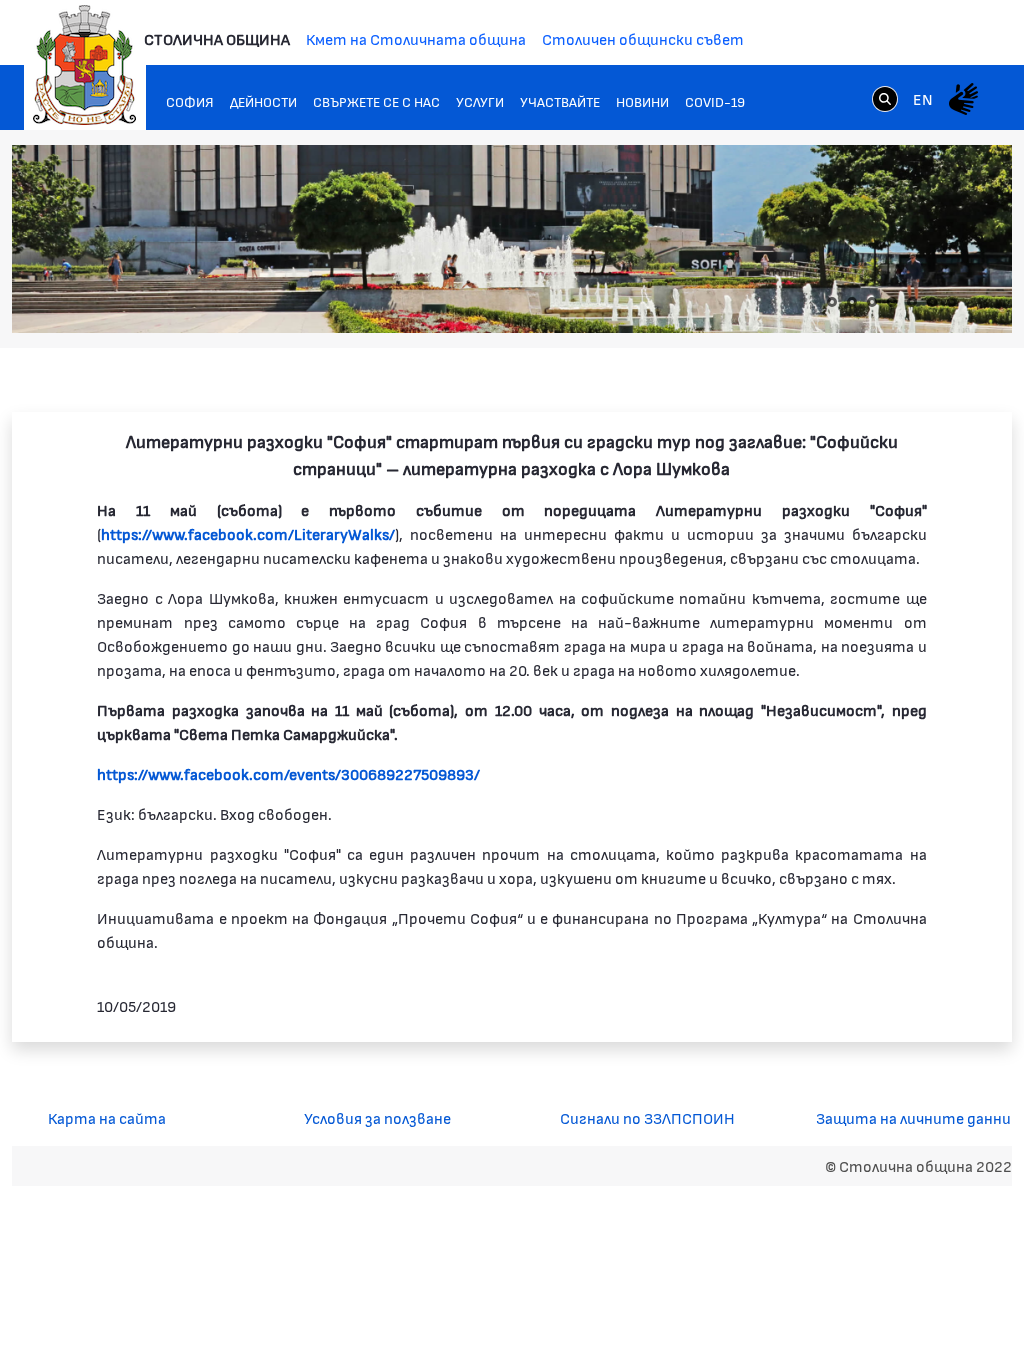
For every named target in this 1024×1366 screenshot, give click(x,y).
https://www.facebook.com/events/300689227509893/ (288, 773)
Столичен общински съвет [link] (643, 38)
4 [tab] (892, 302)
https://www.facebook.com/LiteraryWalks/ (248, 533)
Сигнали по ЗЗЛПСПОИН (647, 1117)
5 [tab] (912, 302)
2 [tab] (852, 302)
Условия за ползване (377, 1117)
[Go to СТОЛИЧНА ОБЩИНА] (85, 65)
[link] (885, 98)
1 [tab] (832, 302)
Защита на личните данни (913, 1117)
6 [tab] (932, 302)
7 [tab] (952, 302)
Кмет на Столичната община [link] (416, 38)
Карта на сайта (107, 1117)
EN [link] (923, 98)
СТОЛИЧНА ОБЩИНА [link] (217, 38)
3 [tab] (872, 302)
